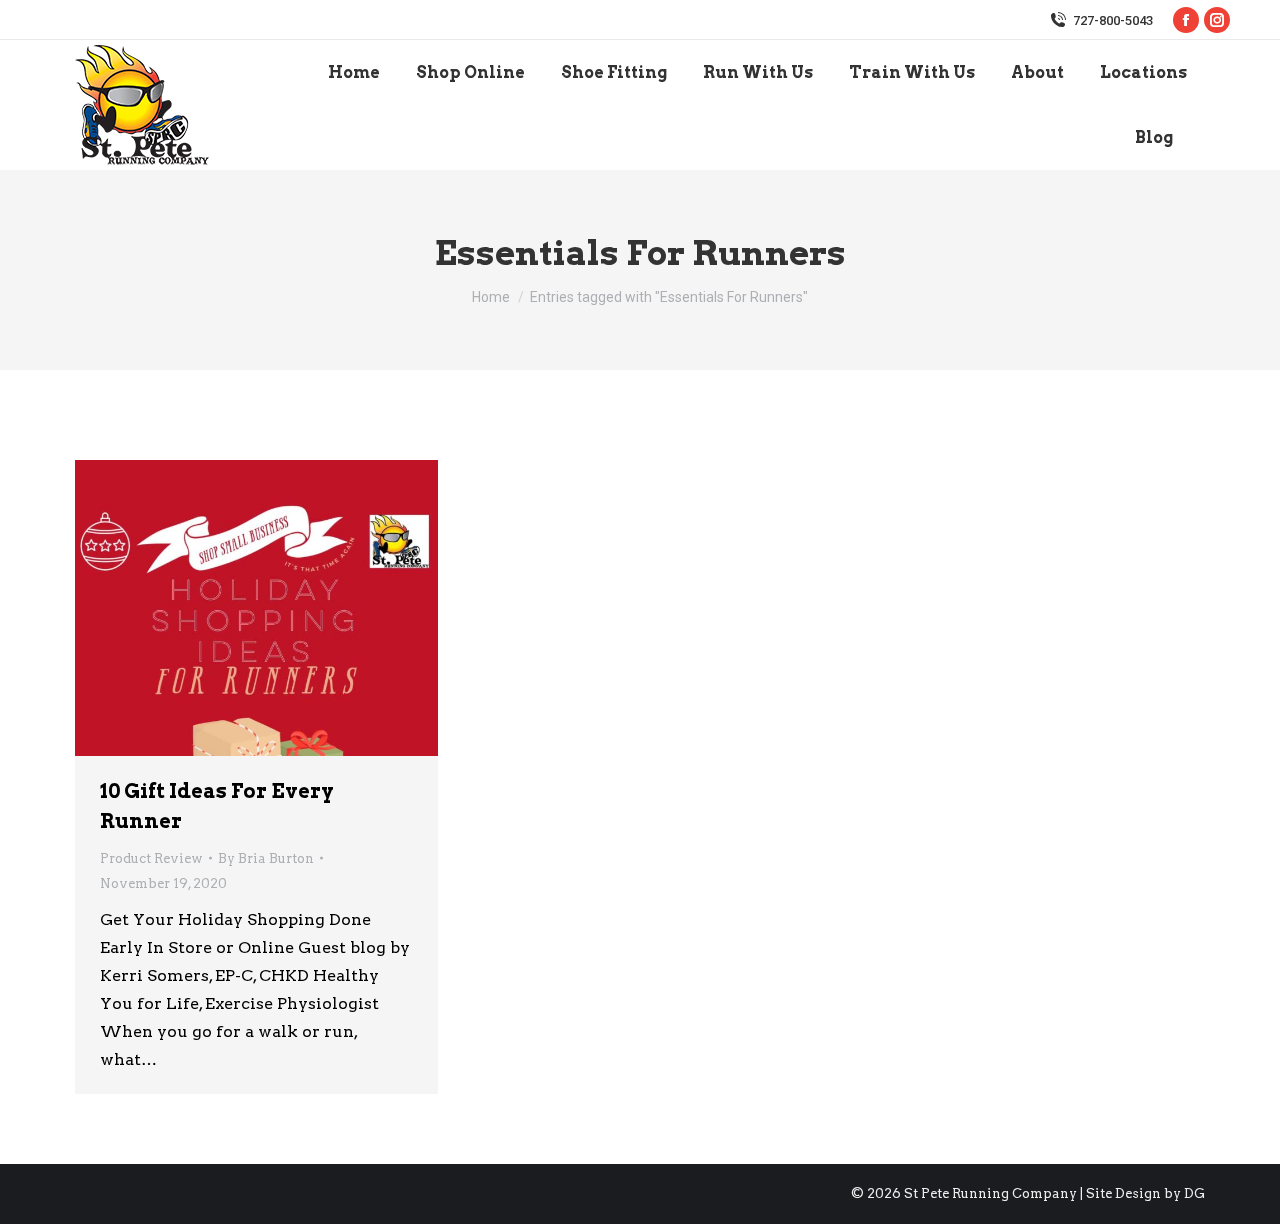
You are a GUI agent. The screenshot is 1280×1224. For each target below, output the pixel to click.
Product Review (151, 858)
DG (1194, 1193)
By (266, 858)
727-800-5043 (1113, 20)
